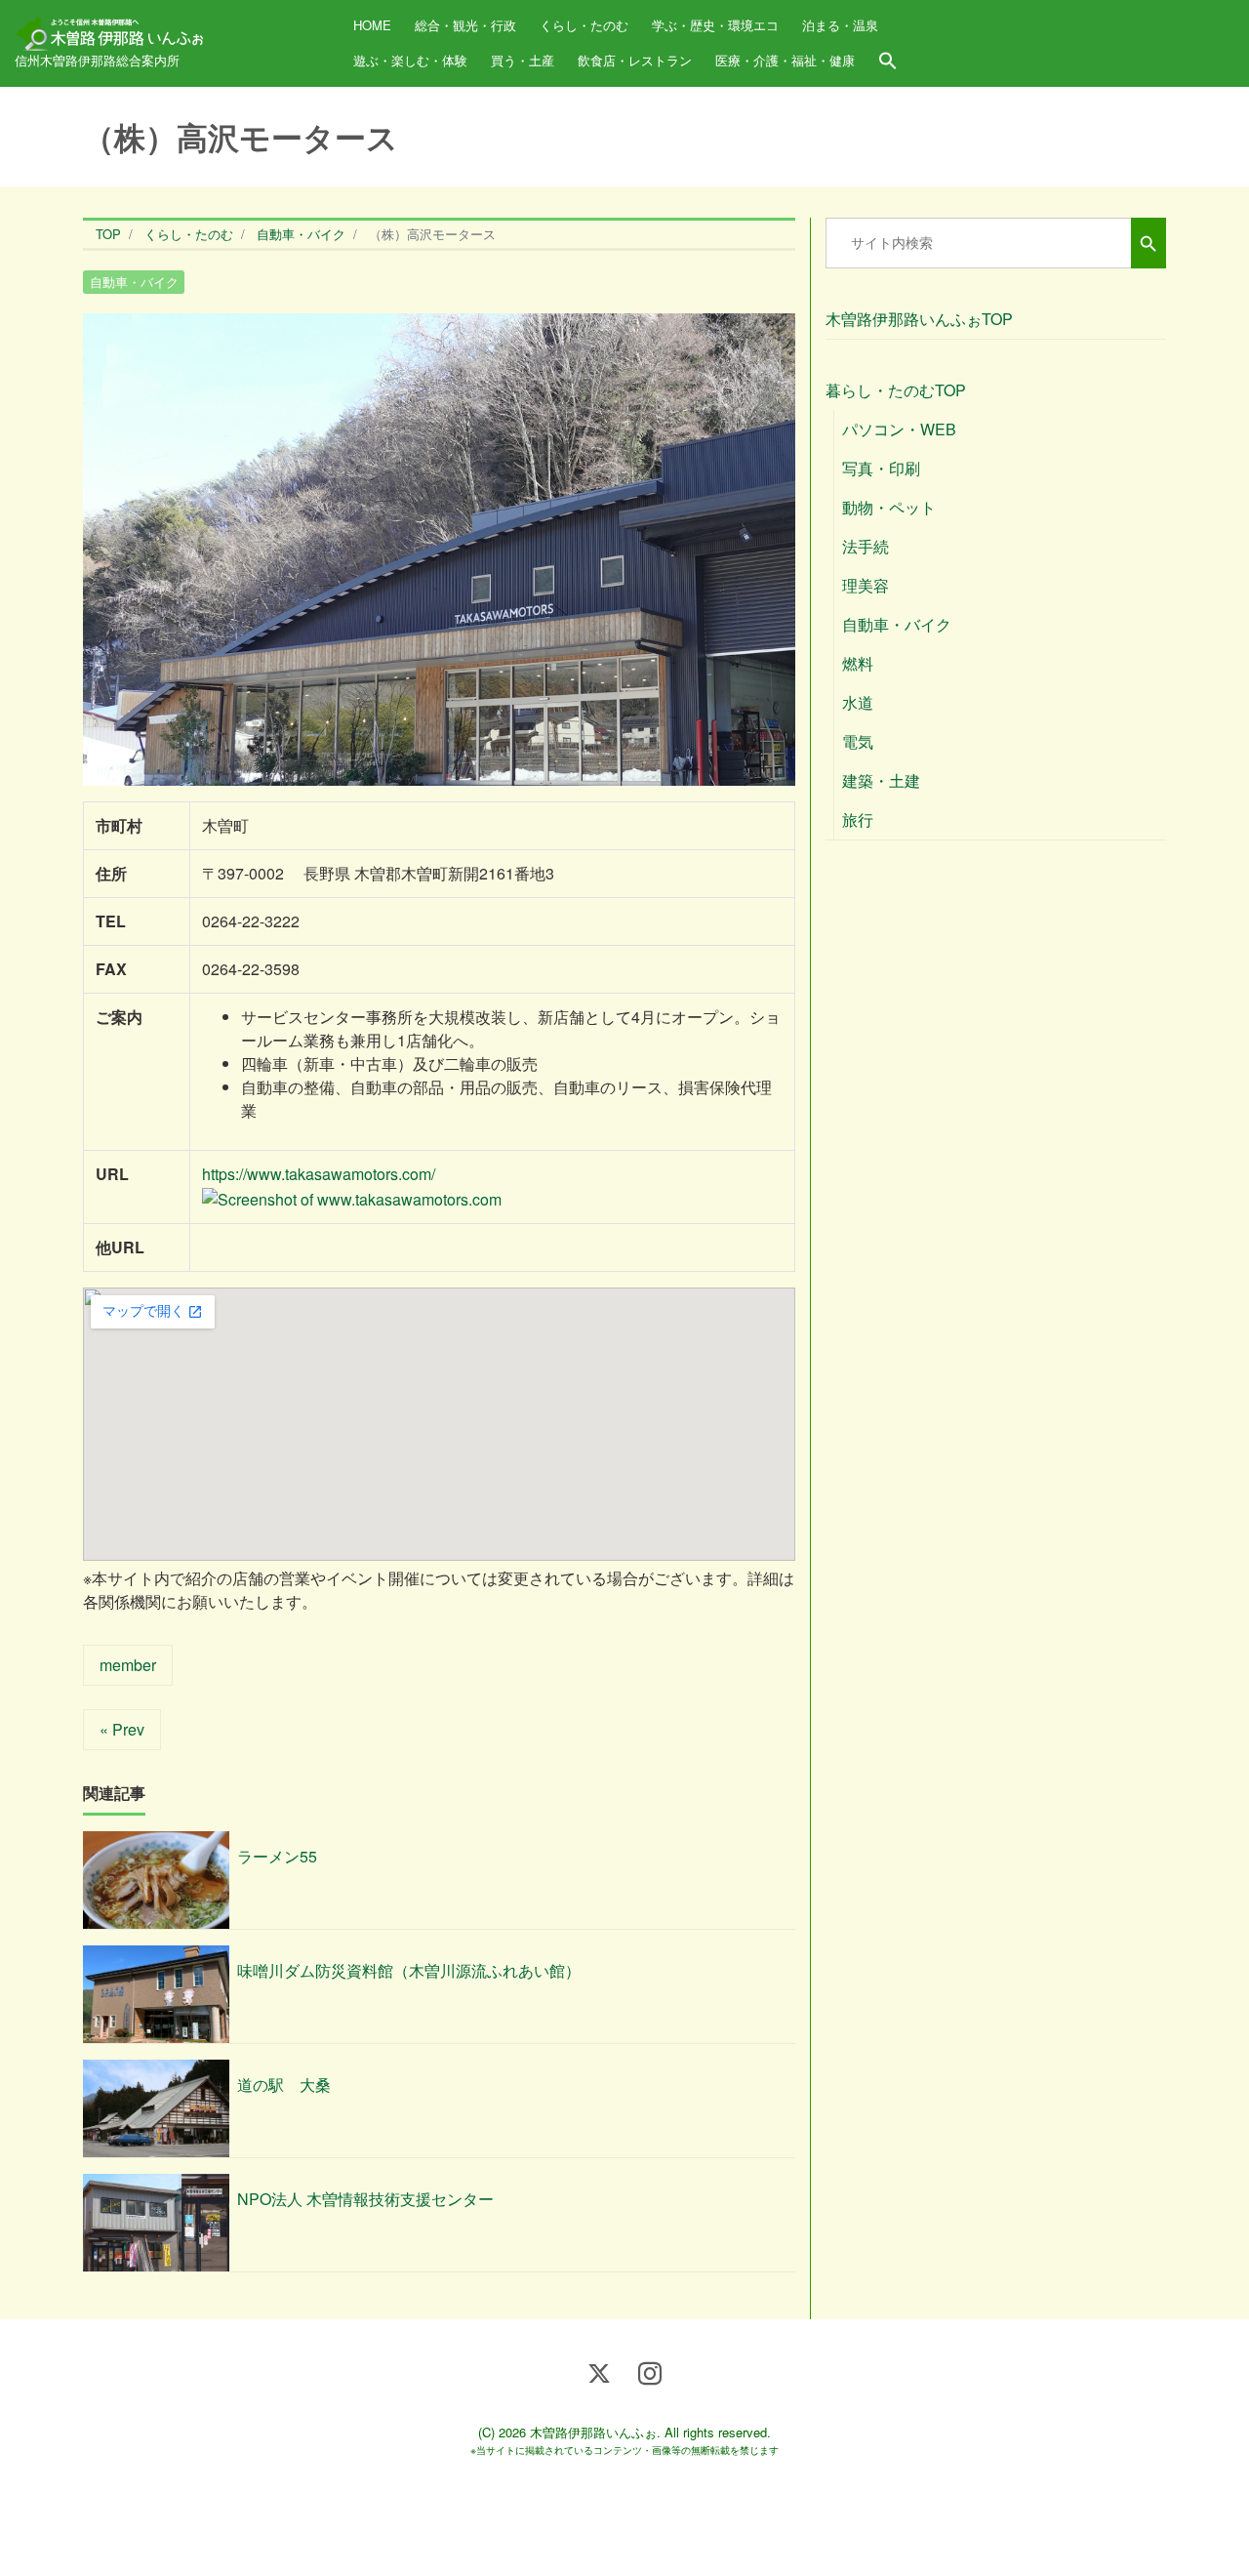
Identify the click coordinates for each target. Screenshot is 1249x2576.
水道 (858, 702)
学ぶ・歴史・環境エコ (715, 25)
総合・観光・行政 (465, 25)
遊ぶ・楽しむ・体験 (410, 60)
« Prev (122, 1729)
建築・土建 (881, 780)
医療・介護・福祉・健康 (785, 60)
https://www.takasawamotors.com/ (319, 1174)
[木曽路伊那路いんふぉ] (112, 27)
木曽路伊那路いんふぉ (593, 2432)
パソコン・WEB (899, 429)
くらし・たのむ (584, 25)
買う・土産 (523, 60)
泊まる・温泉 (840, 25)
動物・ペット (889, 507)
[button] (888, 61)
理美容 (866, 585)
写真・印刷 (881, 468)
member (128, 1665)
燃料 (858, 663)
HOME (372, 25)
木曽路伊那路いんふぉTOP (919, 319)
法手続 (866, 546)
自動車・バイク (134, 282)
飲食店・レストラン (635, 60)
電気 (858, 741)
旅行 (858, 819)
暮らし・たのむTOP (896, 390)
